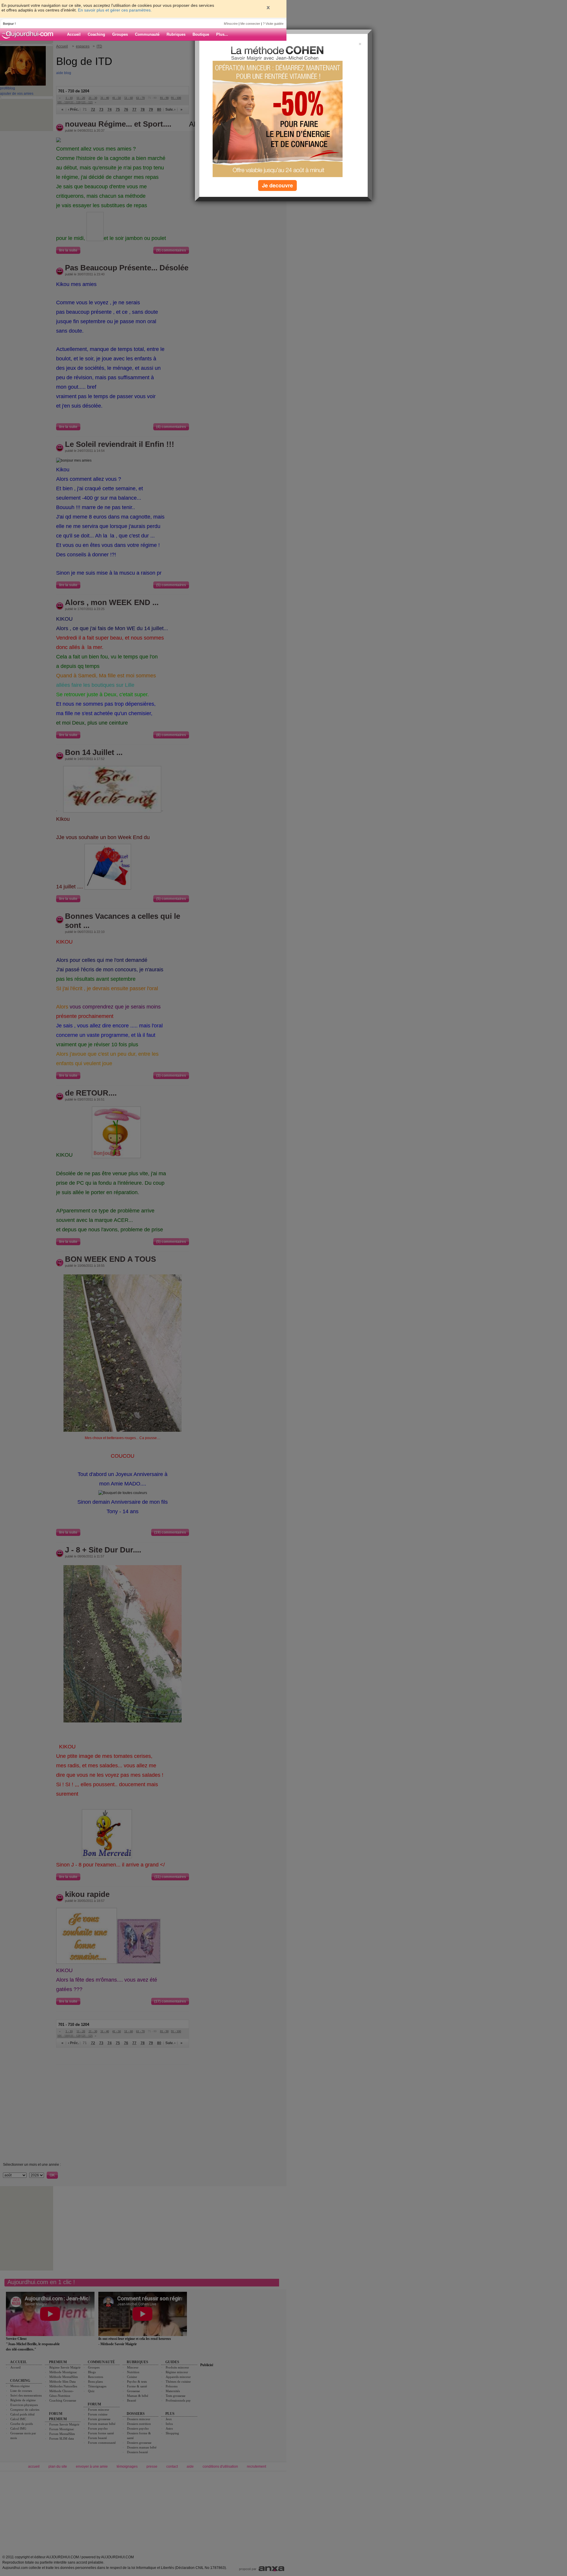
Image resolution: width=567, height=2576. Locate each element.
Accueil (74, 34)
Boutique (201, 34)
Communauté (147, 34)
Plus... (222, 34)
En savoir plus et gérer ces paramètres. (115, 10)
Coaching (96, 34)
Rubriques (176, 34)
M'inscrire (231, 24)
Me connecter (250, 24)
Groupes (120, 34)
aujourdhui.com (29, 35)
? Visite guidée (273, 24)
